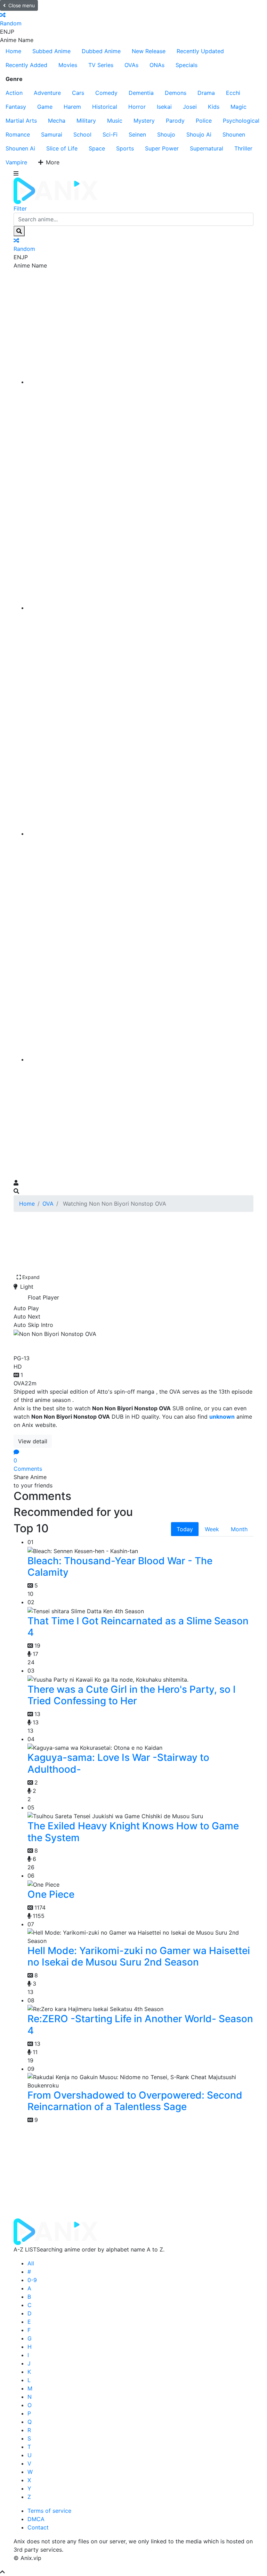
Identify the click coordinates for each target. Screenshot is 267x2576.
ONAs (157, 65)
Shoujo (166, 134)
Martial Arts (21, 121)
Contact (38, 2527)
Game (45, 107)
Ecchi (233, 93)
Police (204, 121)
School (82, 134)
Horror (137, 107)
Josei (190, 107)
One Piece (51, 1894)
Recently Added (26, 65)
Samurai (52, 134)
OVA (48, 1204)
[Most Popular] (140, 1059)
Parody (175, 121)
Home (13, 51)
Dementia (141, 93)
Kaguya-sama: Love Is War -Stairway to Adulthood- (118, 1763)
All (31, 2263)
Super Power (162, 148)
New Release (149, 51)
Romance (18, 134)
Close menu (22, 5)
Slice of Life (62, 148)
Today (185, 1529)
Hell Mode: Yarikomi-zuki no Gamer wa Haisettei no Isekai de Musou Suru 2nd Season (139, 1956)
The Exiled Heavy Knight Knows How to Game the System (133, 1832)
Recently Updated (200, 51)
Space (97, 148)
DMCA (36, 2519)
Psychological (241, 121)
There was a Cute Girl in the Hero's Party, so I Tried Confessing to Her (132, 1695)
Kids (214, 107)
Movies (68, 65)
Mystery (144, 121)
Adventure (47, 93)
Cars (78, 93)
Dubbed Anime (101, 51)
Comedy (106, 93)
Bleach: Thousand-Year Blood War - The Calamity (120, 1567)
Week (212, 1529)
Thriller (243, 148)
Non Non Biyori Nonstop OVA (90, 1344)
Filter (20, 208)
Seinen (137, 134)
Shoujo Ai (199, 134)
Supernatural (207, 148)
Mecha (57, 121)
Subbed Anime (51, 51)
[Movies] (140, 608)
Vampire (16, 162)
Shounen (234, 134)
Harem (72, 107)
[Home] (140, 382)
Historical (105, 107)
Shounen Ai (20, 148)
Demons (176, 93)
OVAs (131, 65)
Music (115, 121)
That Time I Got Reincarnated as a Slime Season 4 (138, 1627)
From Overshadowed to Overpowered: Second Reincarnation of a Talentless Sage (135, 2101)
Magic (238, 107)
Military (86, 121)
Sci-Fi (110, 134)
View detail (33, 1441)
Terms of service (49, 2511)
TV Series (101, 65)
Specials (187, 65)
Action (14, 93)
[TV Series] (140, 834)
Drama (206, 93)
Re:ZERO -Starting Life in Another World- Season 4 (140, 2025)
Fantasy (16, 107)
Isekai (164, 107)
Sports (125, 148)
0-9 (32, 2280)
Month (239, 1529)
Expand (31, 1277)
